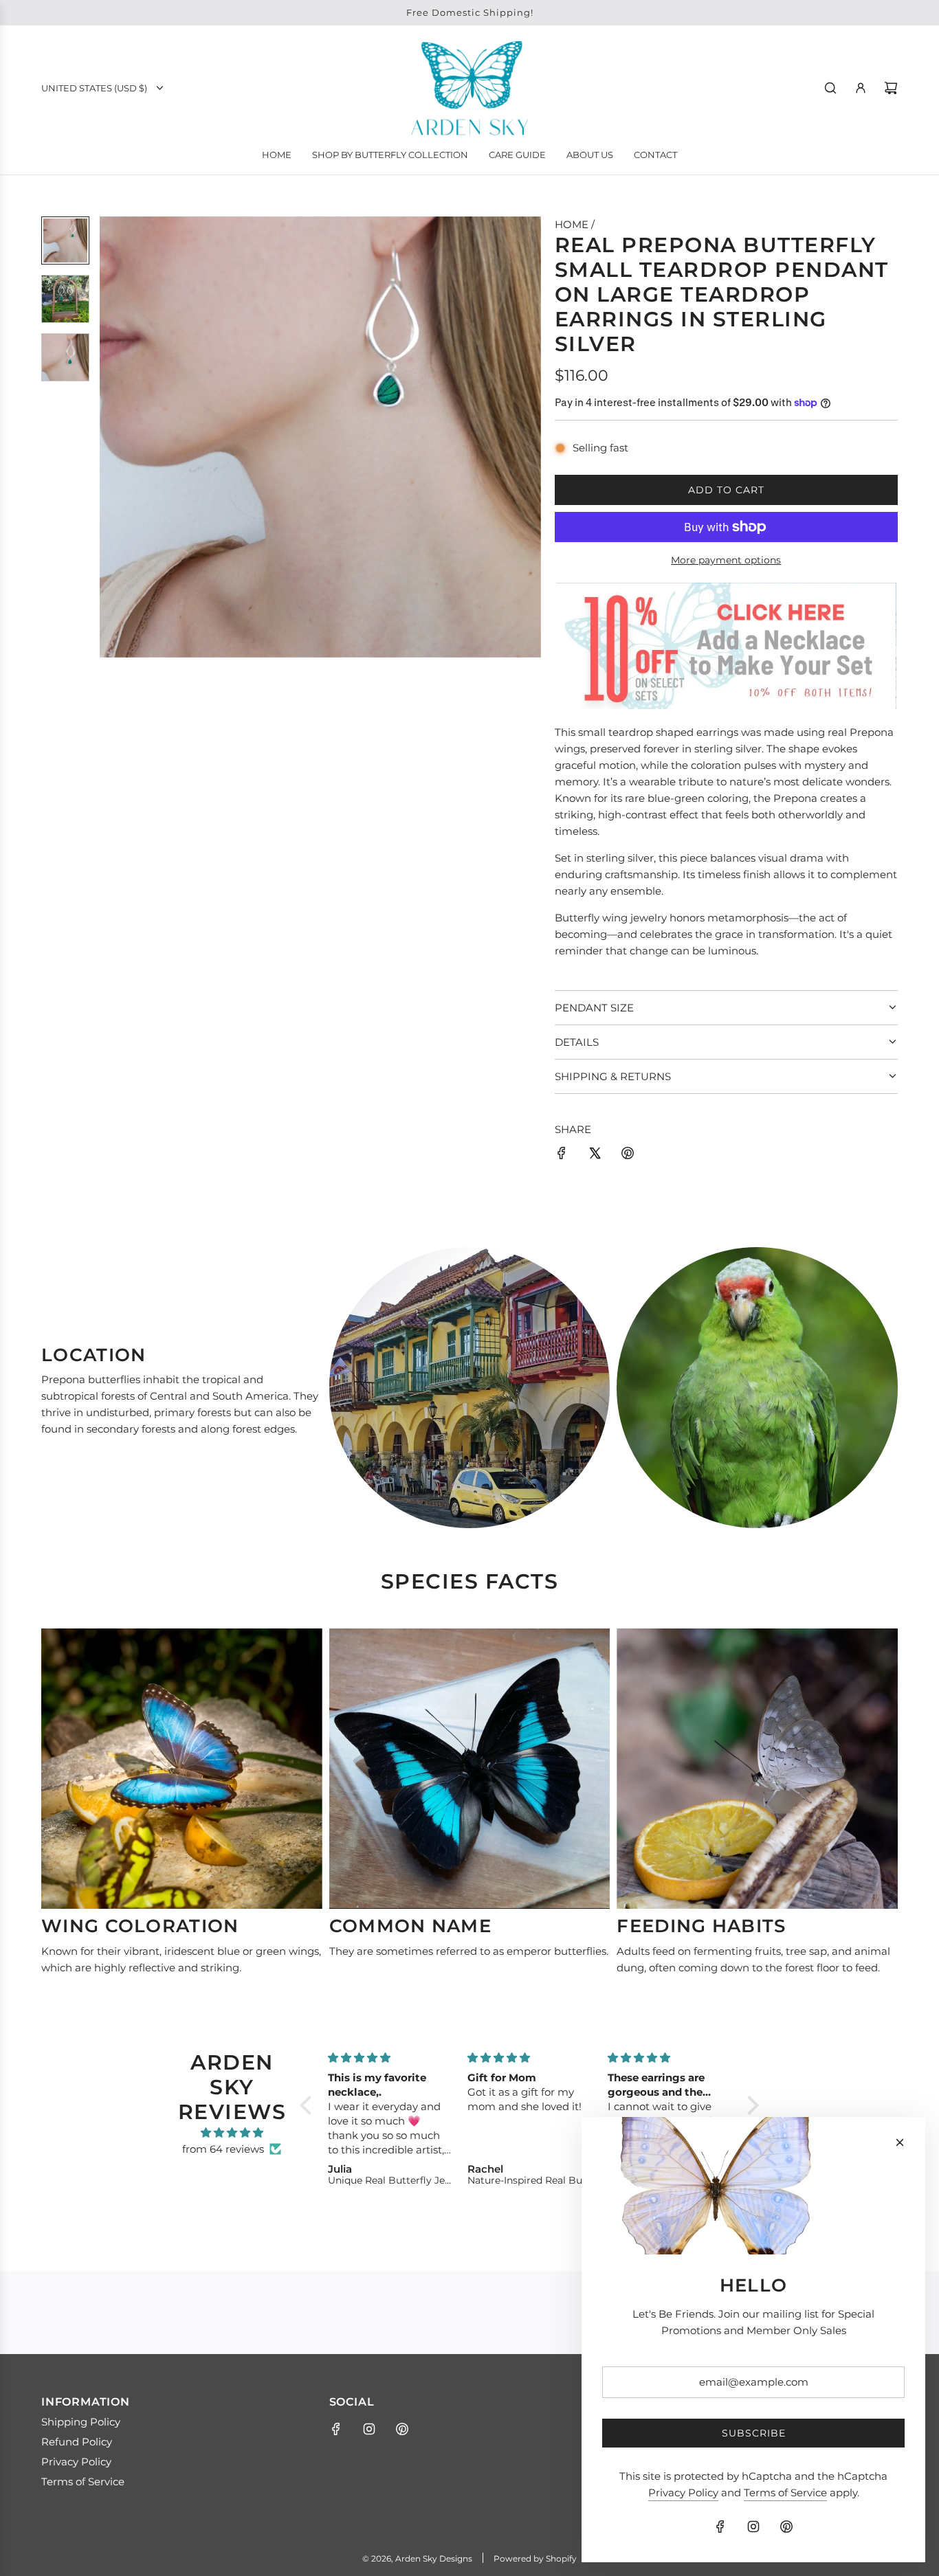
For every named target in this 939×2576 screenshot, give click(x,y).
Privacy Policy (683, 2493)
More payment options (726, 560)
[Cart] (891, 88)
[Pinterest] (402, 2429)
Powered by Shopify (535, 2558)
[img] (232, 2133)
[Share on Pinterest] (628, 1155)
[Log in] (861, 88)
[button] (111, 437)
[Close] (900, 2142)
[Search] (830, 88)
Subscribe (754, 2433)
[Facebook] (336, 2429)
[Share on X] (595, 1155)
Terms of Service (785, 2493)
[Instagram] (369, 2429)
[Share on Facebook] (562, 1155)
